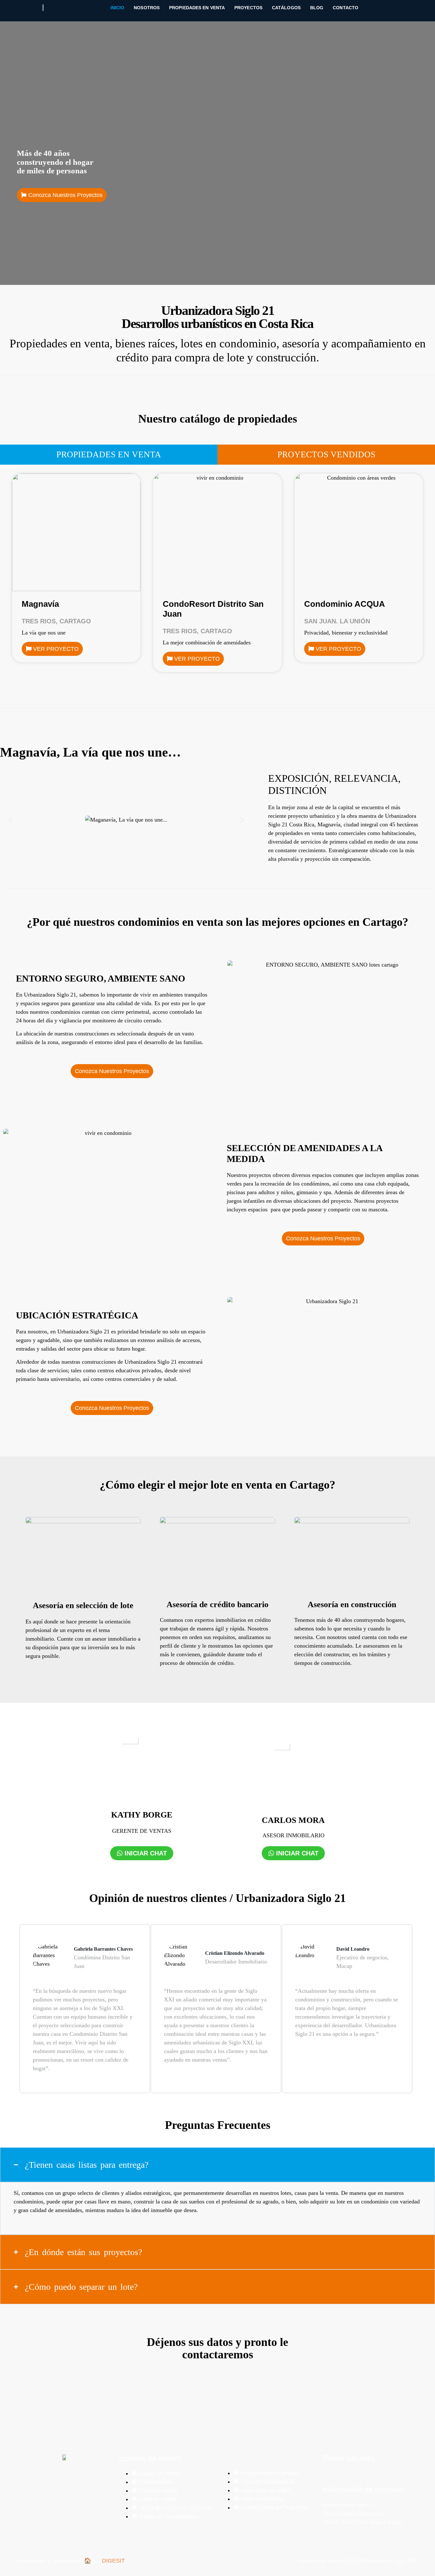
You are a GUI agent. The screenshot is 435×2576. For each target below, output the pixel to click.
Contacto (346, 8)
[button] (10, 820)
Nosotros (147, 8)
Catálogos (286, 8)
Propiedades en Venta (197, 8)
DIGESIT (113, 2561)
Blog (317, 8)
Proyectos (248, 8)
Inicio (118, 8)
